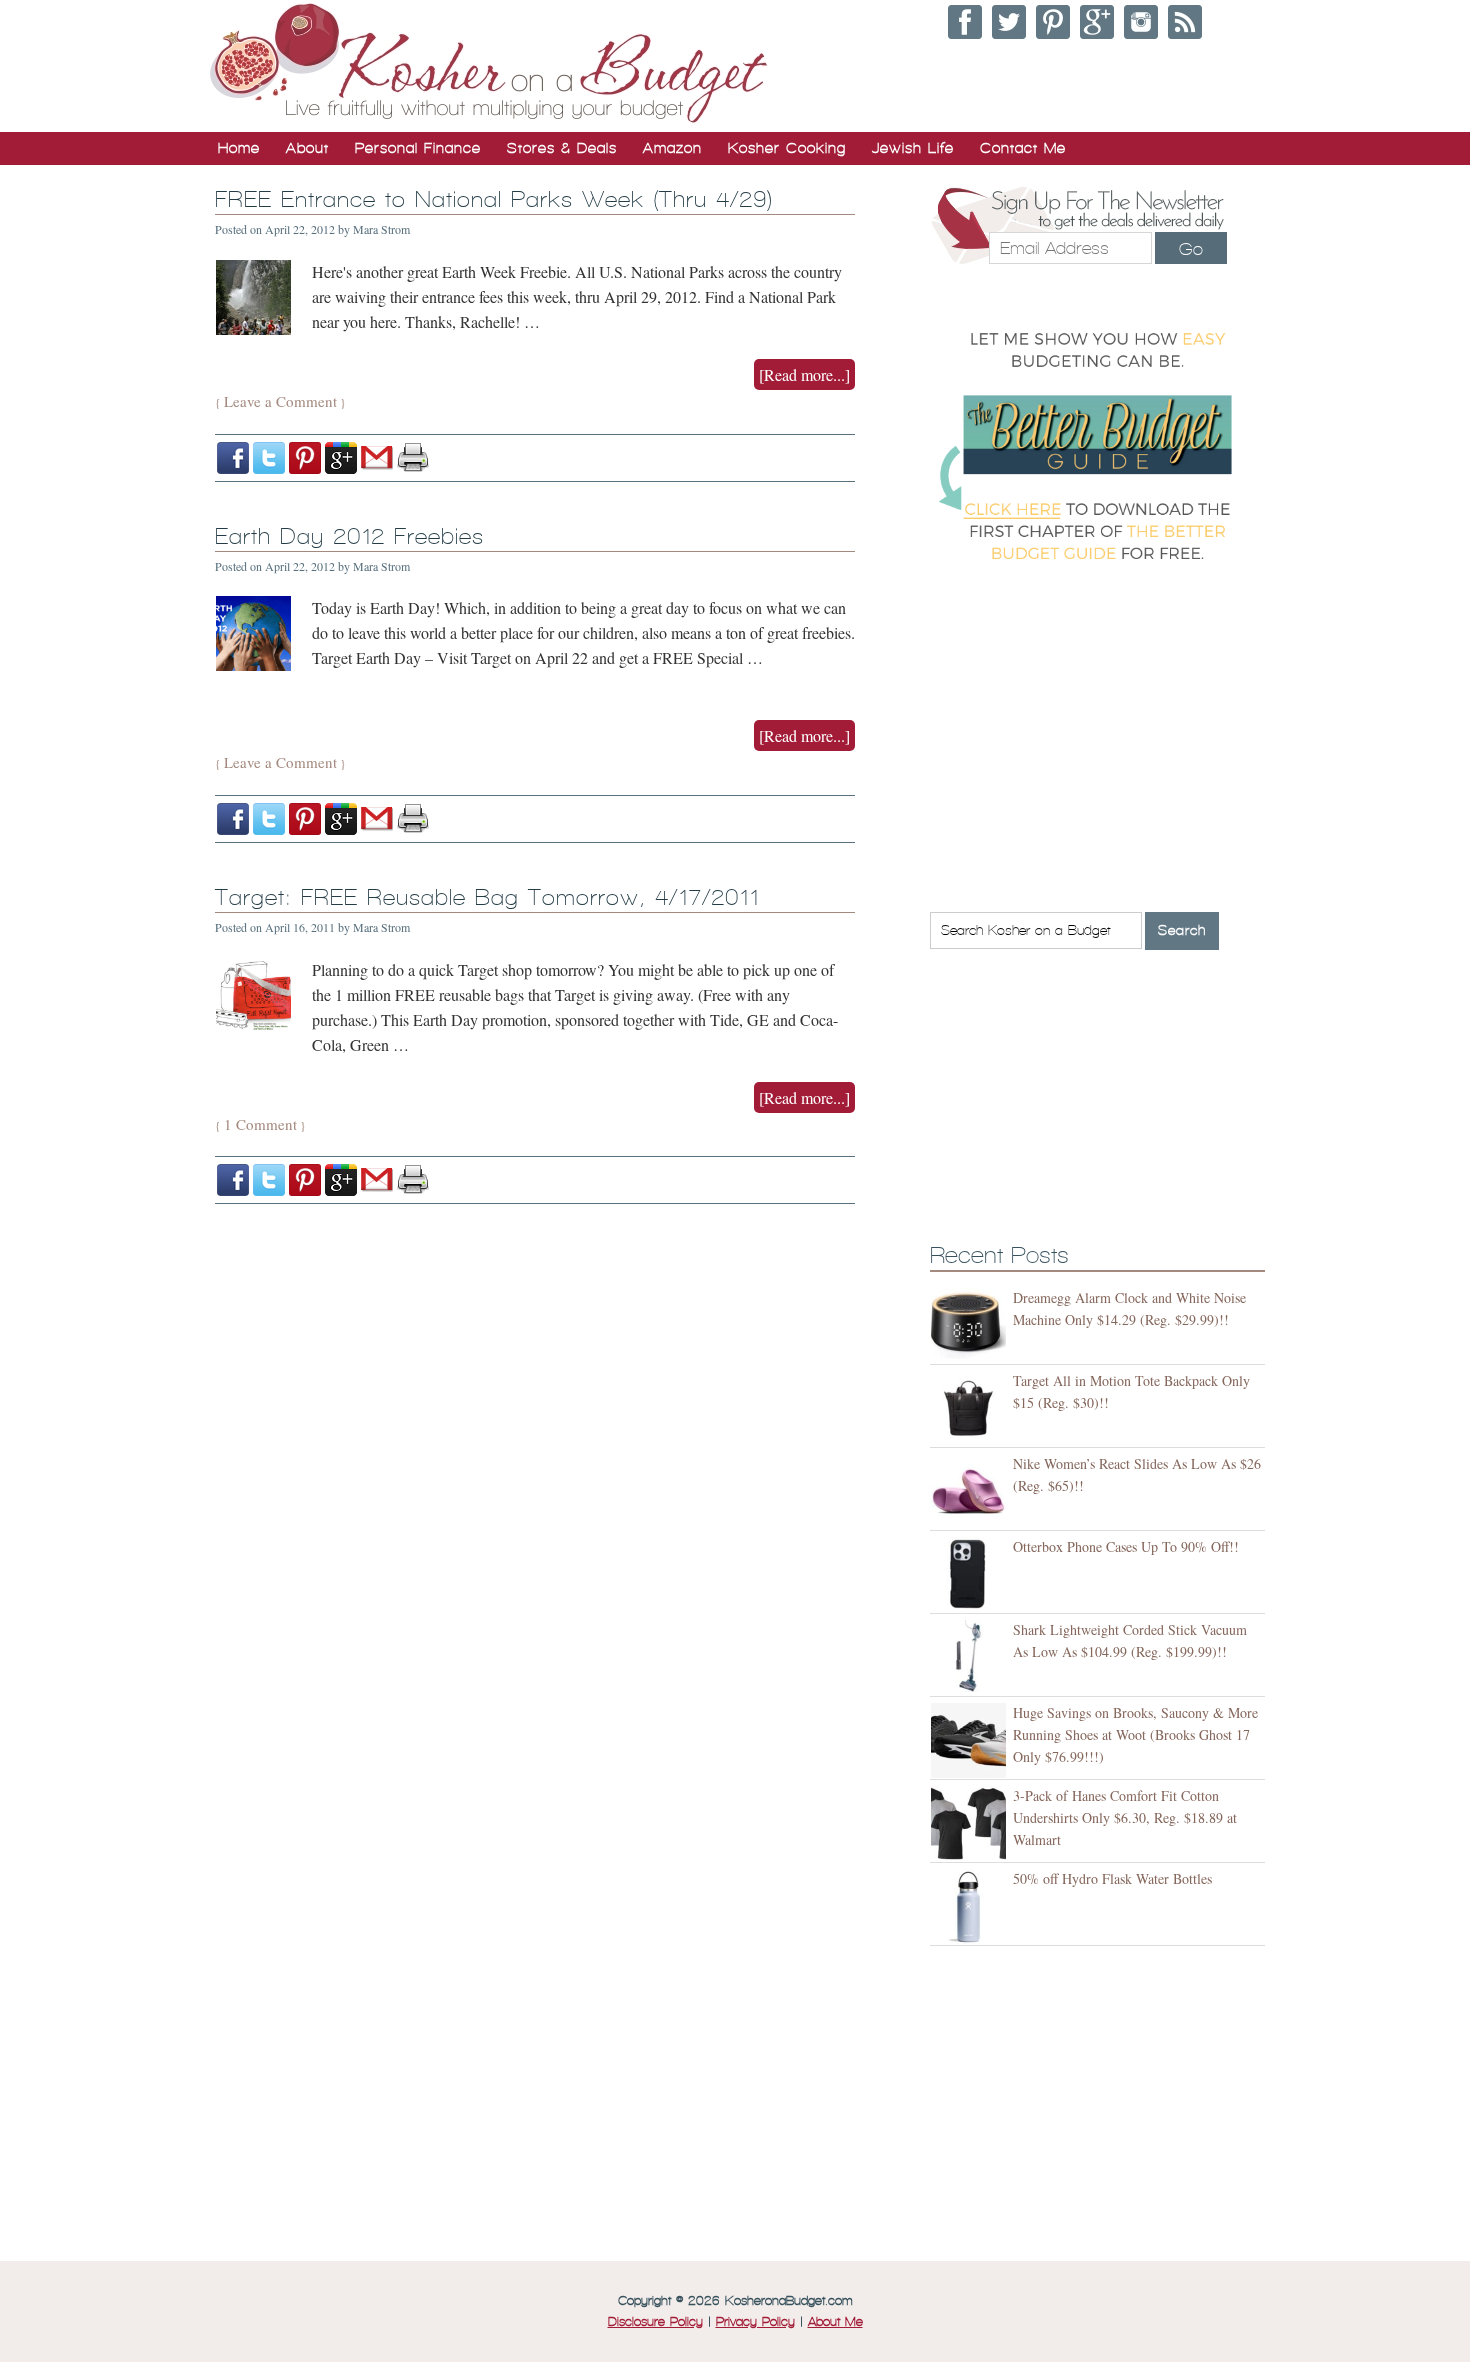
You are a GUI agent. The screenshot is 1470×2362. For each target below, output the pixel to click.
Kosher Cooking (787, 148)
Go (1191, 249)
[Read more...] (804, 374)
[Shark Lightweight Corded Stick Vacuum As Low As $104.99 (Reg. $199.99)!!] (971, 1657)
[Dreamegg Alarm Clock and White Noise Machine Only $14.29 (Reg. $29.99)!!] (971, 1325)
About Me (835, 2322)
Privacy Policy (755, 2322)
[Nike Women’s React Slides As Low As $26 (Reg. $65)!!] (971, 1491)
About (307, 148)
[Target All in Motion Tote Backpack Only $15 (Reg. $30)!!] (971, 1408)
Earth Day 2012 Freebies (349, 536)
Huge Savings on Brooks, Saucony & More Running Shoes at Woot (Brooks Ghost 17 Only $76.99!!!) (1135, 1734)
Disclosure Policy (655, 2322)
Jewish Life (913, 148)
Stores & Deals (562, 148)
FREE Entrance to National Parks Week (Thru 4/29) (494, 199)
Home (239, 148)
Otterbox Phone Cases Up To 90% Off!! (1126, 1546)
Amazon (672, 148)
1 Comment (260, 1124)
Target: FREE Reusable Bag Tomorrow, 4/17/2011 (487, 897)
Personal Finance (418, 148)
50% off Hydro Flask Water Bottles (1112, 1878)
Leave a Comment (280, 401)
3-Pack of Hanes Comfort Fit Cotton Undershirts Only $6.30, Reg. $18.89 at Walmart (1125, 1817)
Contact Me (1023, 148)
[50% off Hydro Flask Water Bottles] (971, 1906)
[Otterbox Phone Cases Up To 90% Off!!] (971, 1574)
